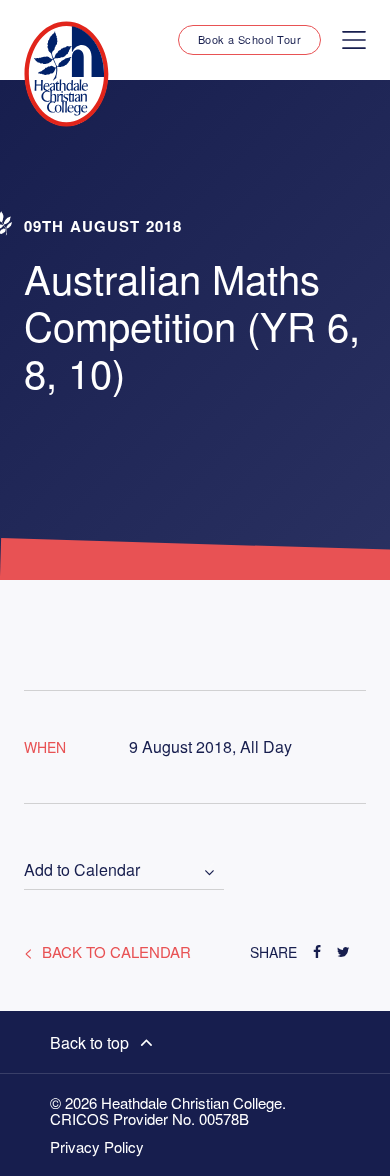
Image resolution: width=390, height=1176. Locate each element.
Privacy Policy (97, 1147)
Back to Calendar (114, 951)
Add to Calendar (82, 870)
